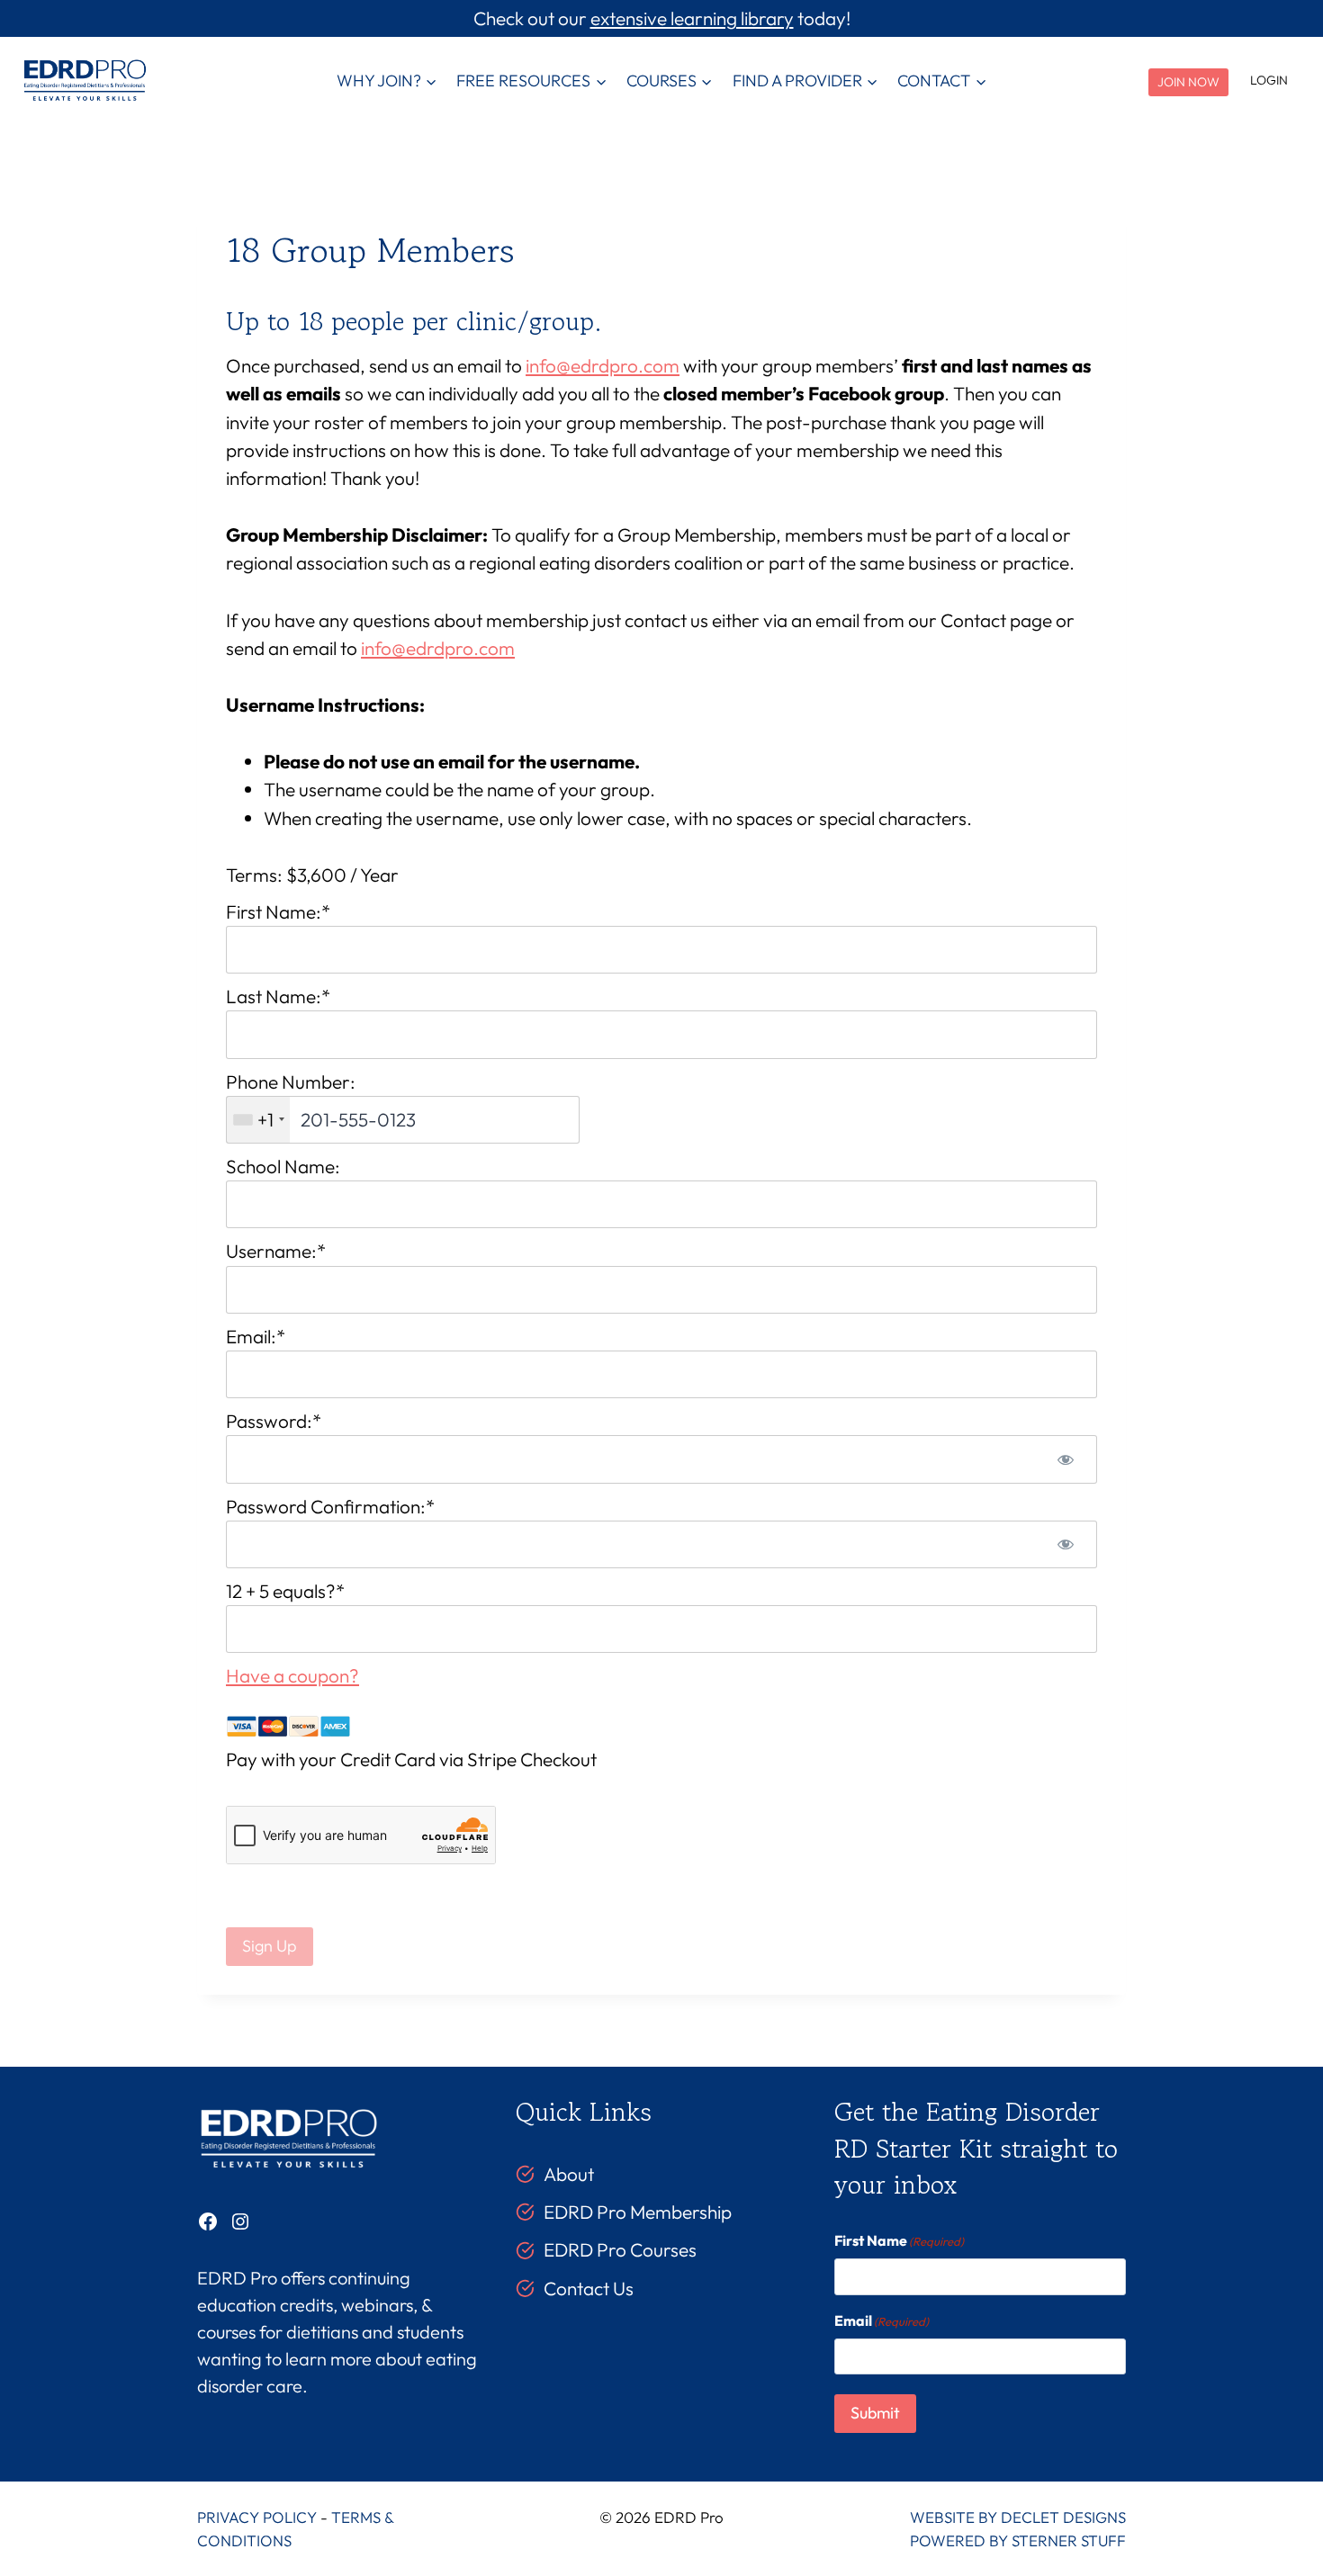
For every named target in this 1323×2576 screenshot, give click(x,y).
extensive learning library (692, 18)
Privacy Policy (257, 2517)
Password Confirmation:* (330, 1506)
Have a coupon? (292, 1675)
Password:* (274, 1421)
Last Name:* (278, 996)
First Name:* (278, 911)
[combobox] (258, 1120)
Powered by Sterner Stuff (1018, 2540)
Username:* (276, 1251)
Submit (875, 2413)
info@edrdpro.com (603, 365)
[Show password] (1066, 1459)
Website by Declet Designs (1018, 2517)
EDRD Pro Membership (638, 2212)
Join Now (1188, 82)
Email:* (256, 1336)
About (569, 2174)
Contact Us (589, 2288)
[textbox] (403, 1120)
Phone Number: (291, 1082)
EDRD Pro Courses (620, 2249)
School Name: (283, 1166)
